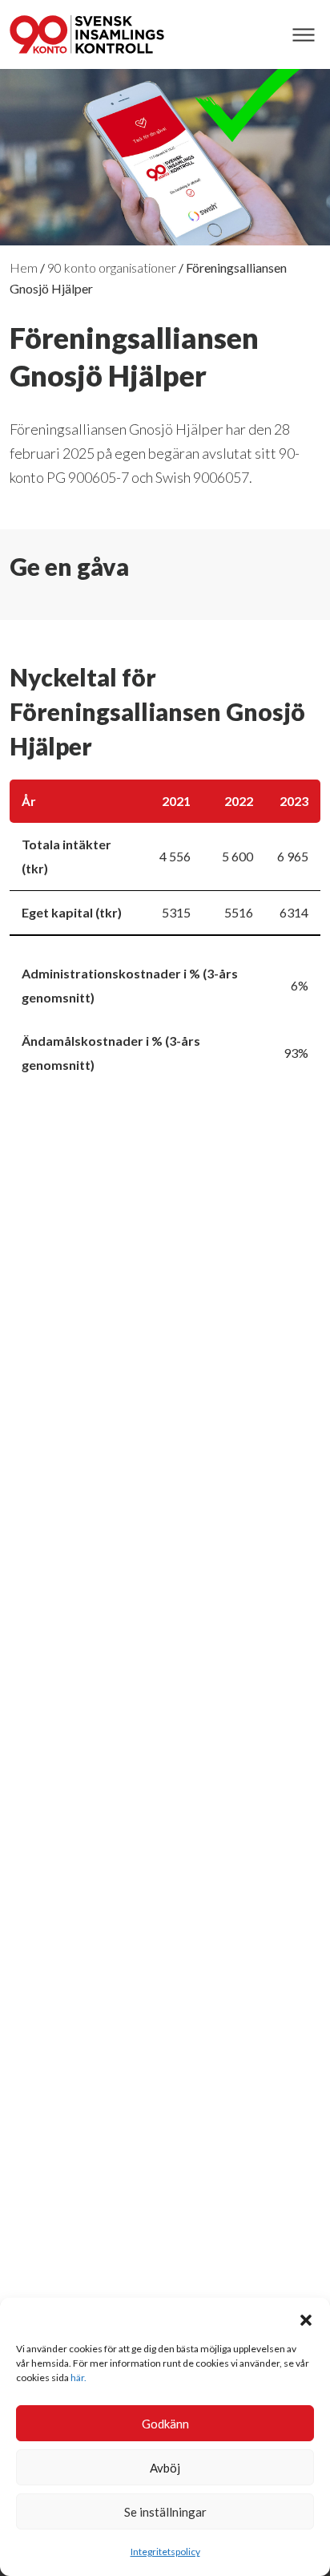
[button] (306, 2318)
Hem (24, 267)
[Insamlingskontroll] (87, 34)
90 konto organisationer (112, 267)
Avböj (165, 2468)
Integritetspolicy (165, 2552)
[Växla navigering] (303, 35)
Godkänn (165, 2424)
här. (78, 2378)
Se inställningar (165, 2512)
